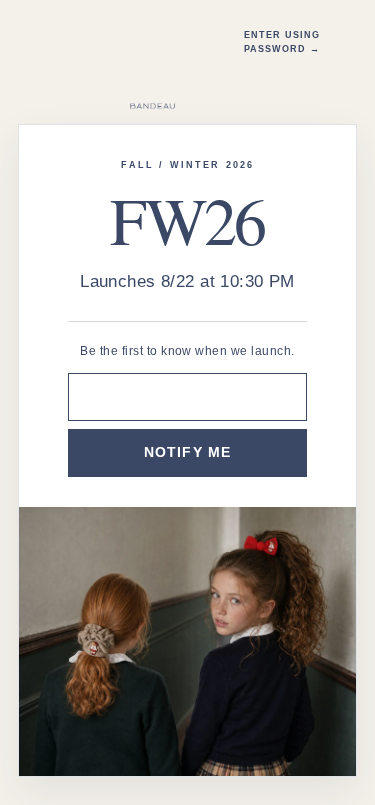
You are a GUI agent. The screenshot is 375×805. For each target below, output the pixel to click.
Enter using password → (282, 42)
